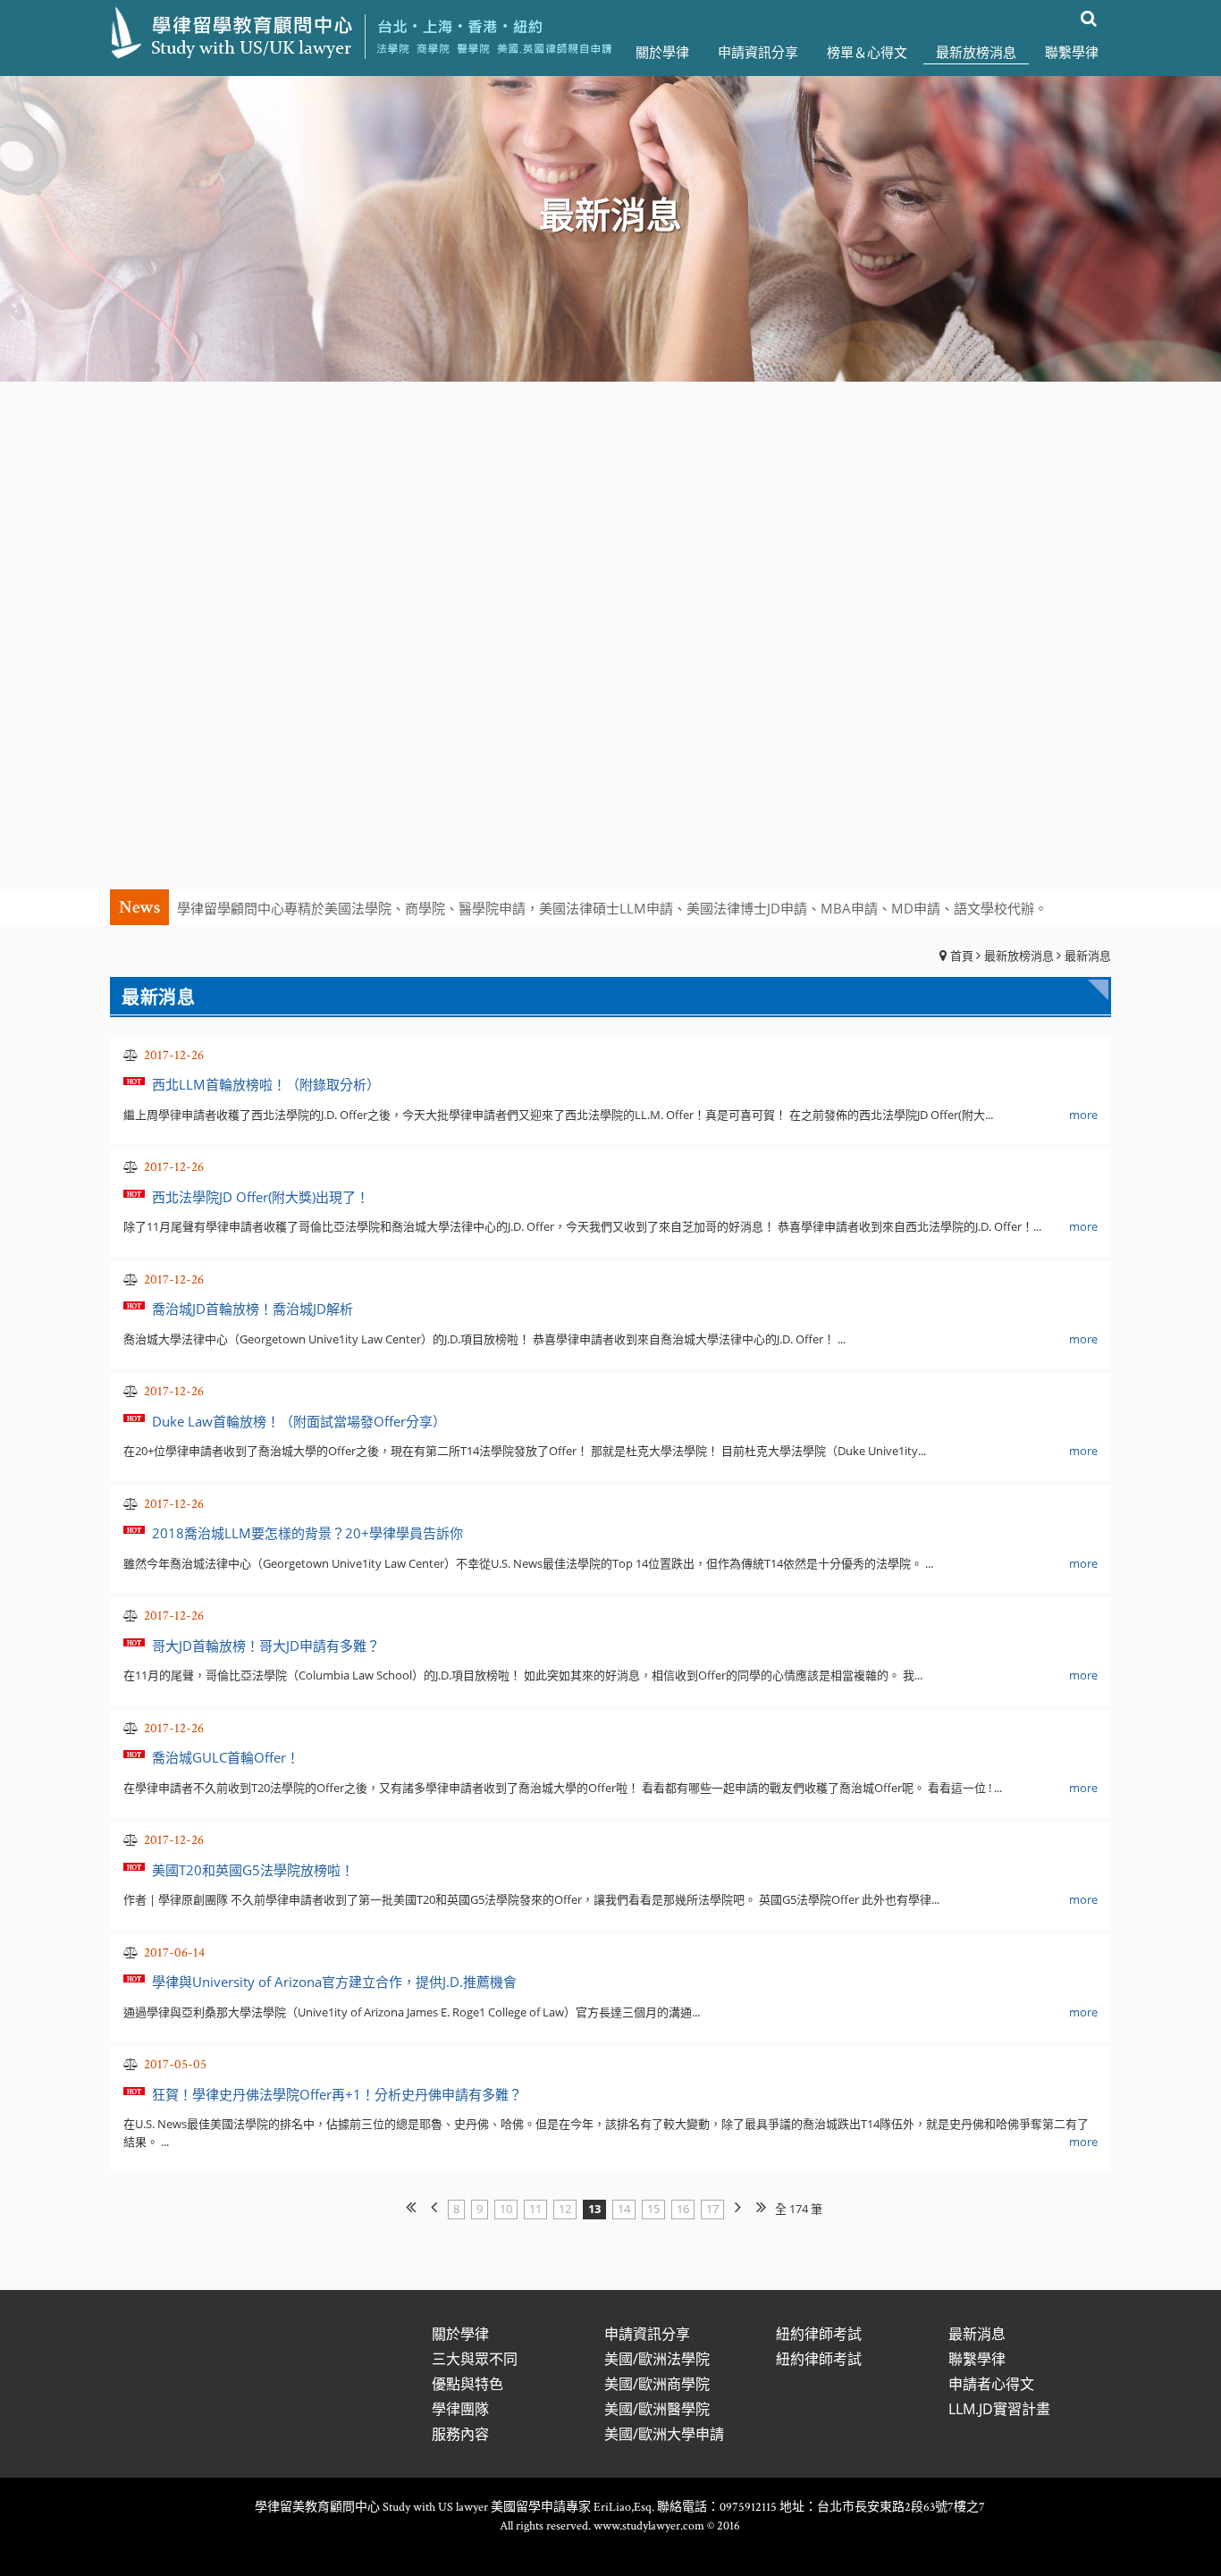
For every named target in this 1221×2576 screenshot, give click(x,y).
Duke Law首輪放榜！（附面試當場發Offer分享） (299, 1421)
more (1083, 1115)
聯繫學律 (977, 2359)
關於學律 (460, 2334)
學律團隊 (460, 2409)
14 (624, 2209)
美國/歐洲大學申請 (664, 2434)
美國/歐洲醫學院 (657, 2409)
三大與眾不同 (475, 2359)
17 (712, 2209)
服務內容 (460, 2434)
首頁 (962, 955)
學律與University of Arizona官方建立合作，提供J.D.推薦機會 (334, 1982)
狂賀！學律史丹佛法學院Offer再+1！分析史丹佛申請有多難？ (337, 2094)
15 (653, 2209)
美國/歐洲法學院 (657, 2359)
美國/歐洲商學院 (657, 2384)
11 (535, 2209)
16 (683, 2209)
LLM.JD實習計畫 (999, 2409)
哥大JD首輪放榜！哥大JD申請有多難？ (266, 1646)
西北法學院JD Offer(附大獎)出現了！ (261, 1197)
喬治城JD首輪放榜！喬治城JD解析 (253, 1309)
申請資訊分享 (647, 2334)
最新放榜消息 (1019, 955)
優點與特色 (467, 2384)
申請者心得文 (991, 2384)
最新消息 (1088, 955)
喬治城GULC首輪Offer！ (226, 1757)
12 (565, 2209)
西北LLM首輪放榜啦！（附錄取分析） (266, 1084)
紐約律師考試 (819, 2334)
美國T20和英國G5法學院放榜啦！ (253, 1870)
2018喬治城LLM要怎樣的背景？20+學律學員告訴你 (307, 1533)
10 (506, 2209)
